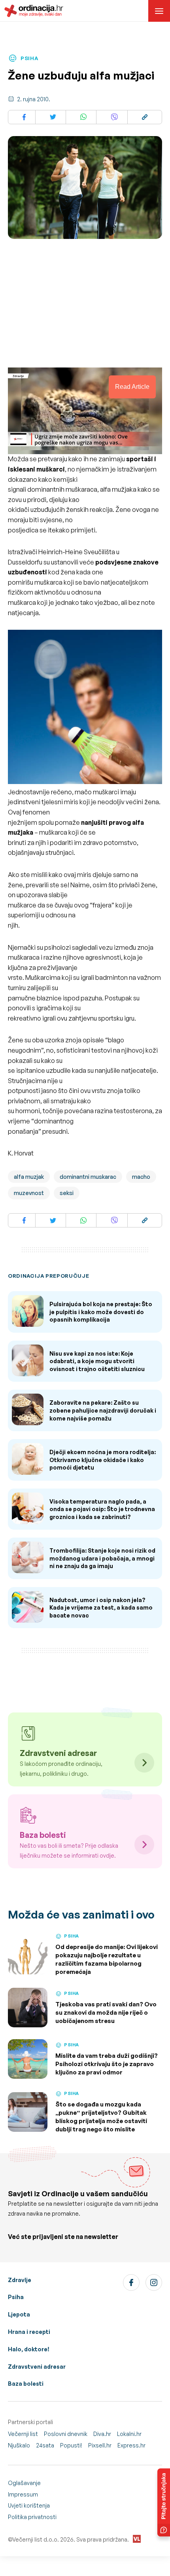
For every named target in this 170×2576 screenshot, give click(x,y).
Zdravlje (20, 2280)
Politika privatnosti (32, 2517)
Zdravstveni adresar (37, 2367)
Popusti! (71, 2445)
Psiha (16, 2297)
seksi (67, 1193)
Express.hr (131, 2445)
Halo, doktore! (29, 2349)
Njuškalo (19, 2445)
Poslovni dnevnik (66, 2434)
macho (141, 1177)
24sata (45, 2445)
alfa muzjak (29, 1177)
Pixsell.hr (100, 2445)
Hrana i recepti (29, 2332)
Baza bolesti (26, 2384)
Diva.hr (102, 2434)
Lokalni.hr (129, 2434)
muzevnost (29, 1193)
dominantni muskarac (88, 1177)
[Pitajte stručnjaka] (164, 2502)
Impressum (23, 2494)
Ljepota (19, 2314)
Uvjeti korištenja (29, 2505)
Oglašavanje (24, 2483)
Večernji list (23, 2434)
